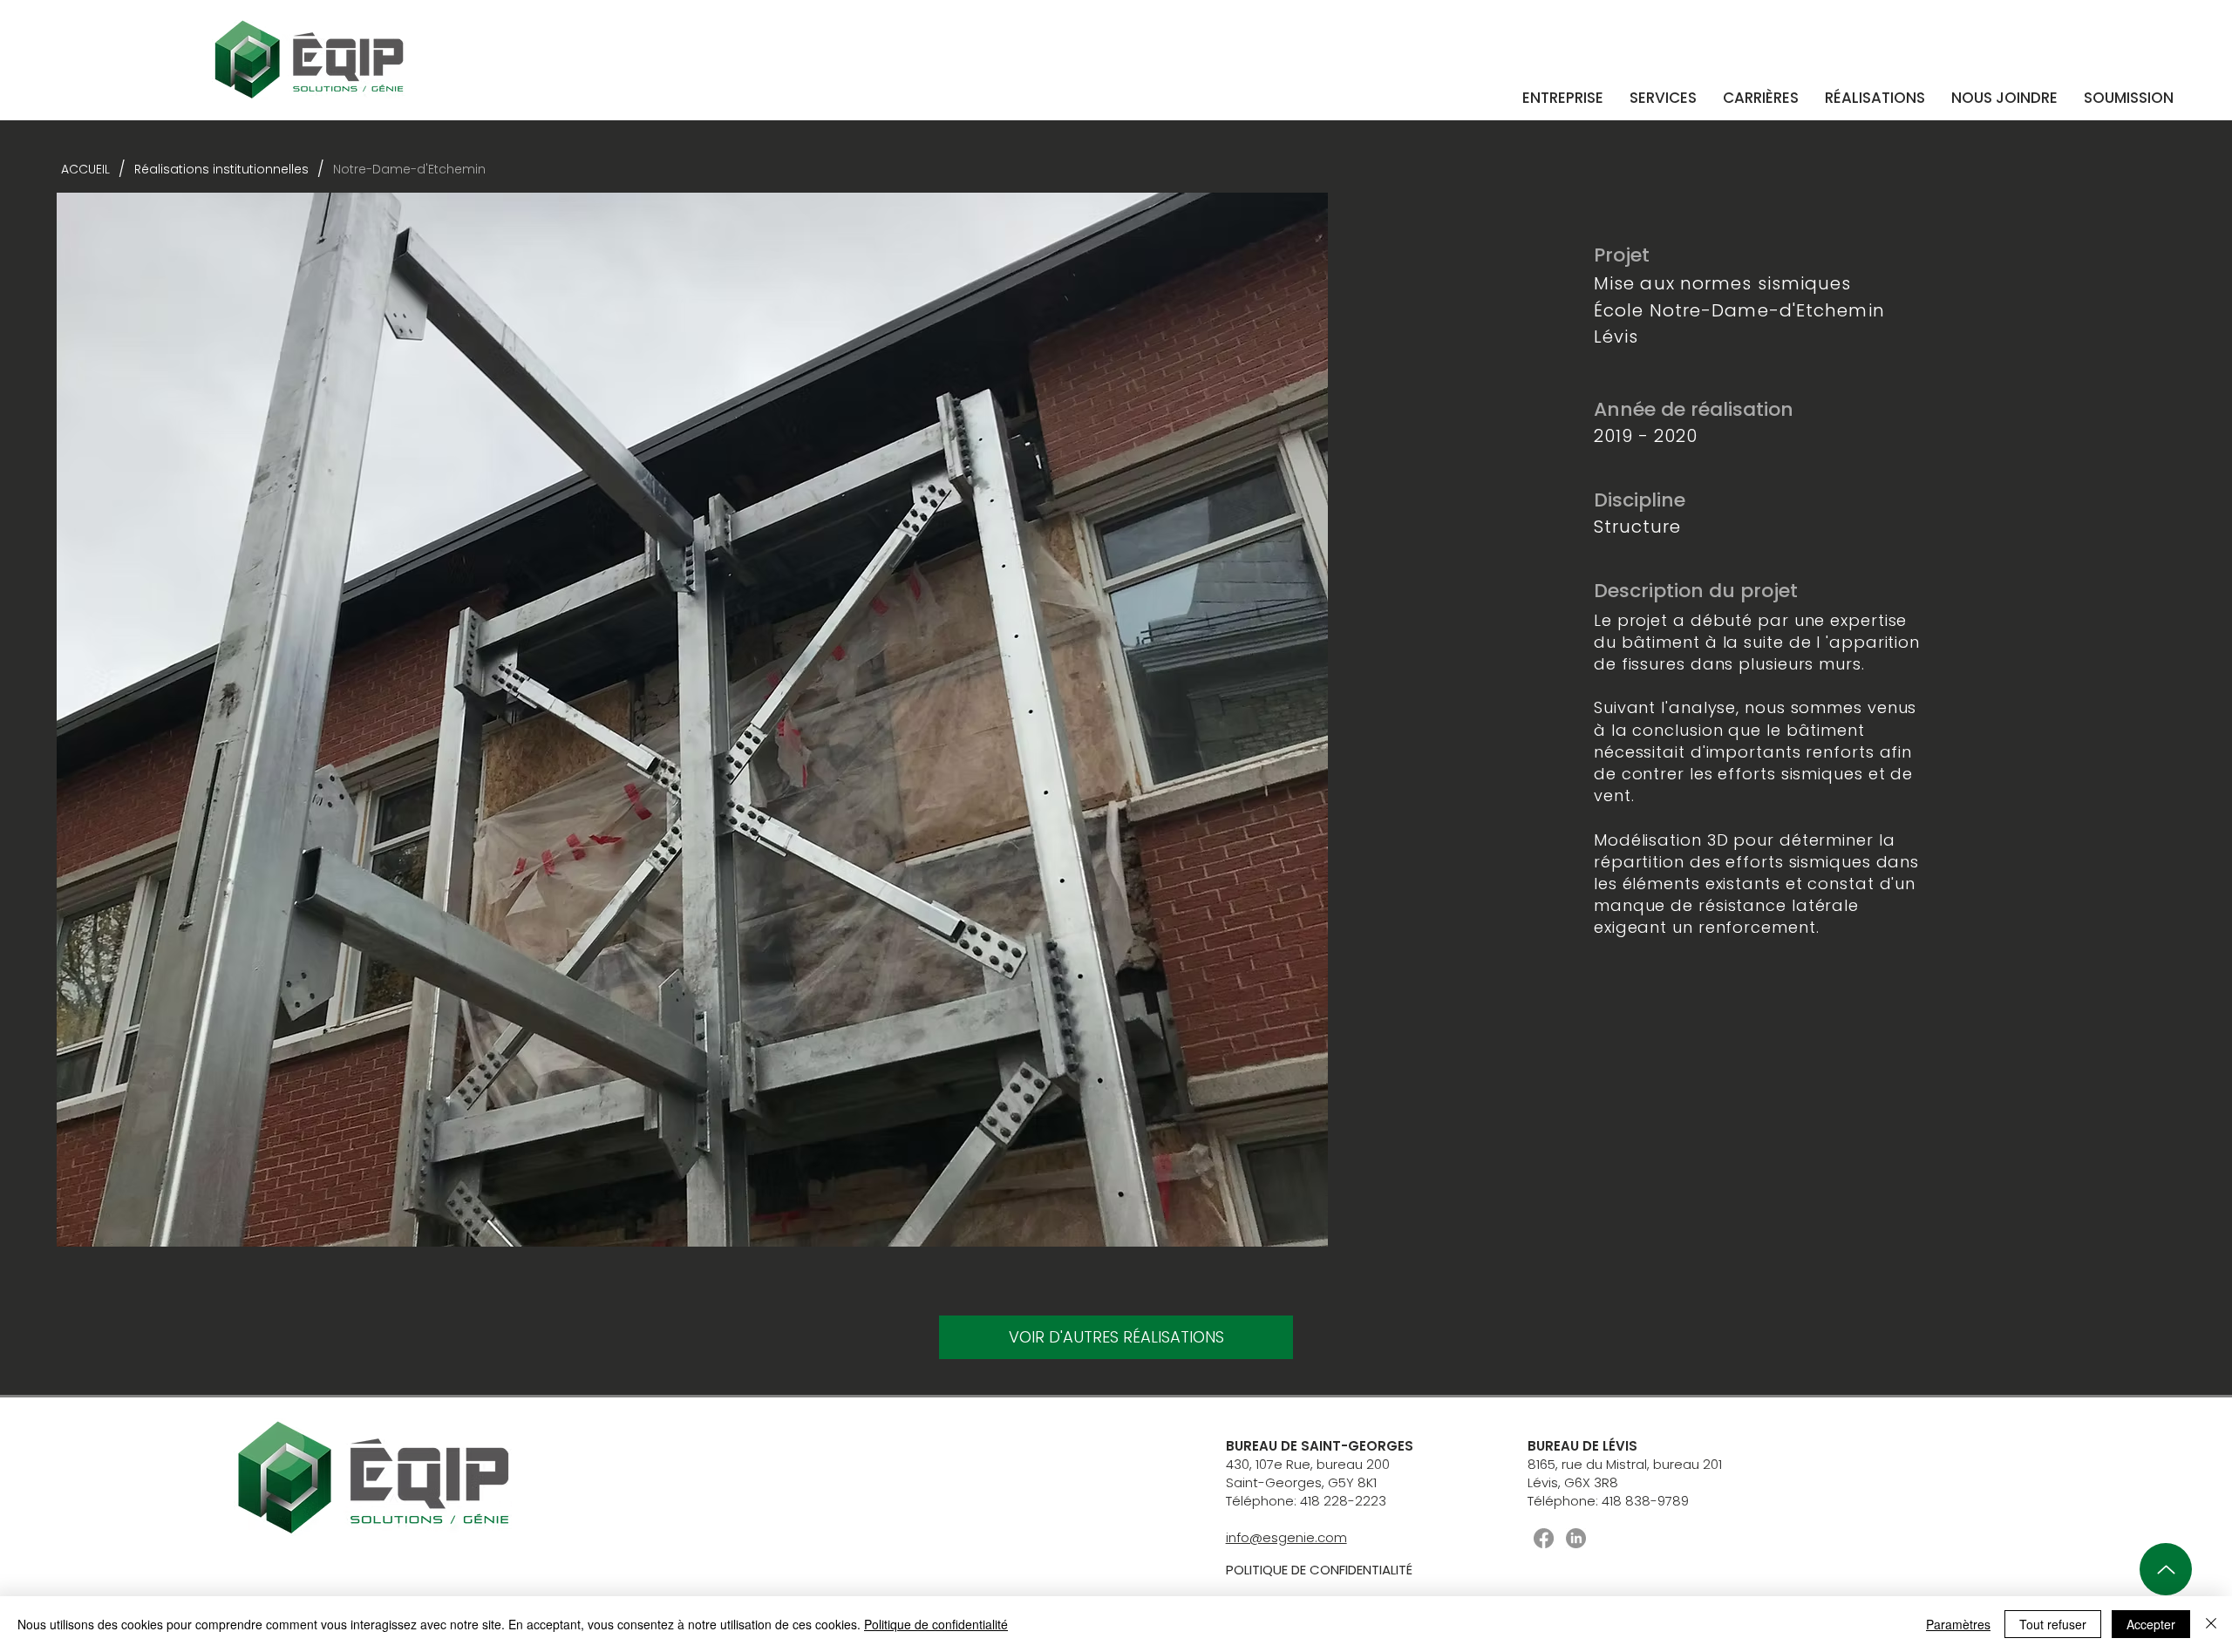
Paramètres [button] (1958, 1624)
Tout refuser (2053, 1624)
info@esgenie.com (1286, 1537)
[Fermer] (2211, 1624)
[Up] (2166, 1569)
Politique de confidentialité (936, 1624)
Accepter (2151, 1624)
